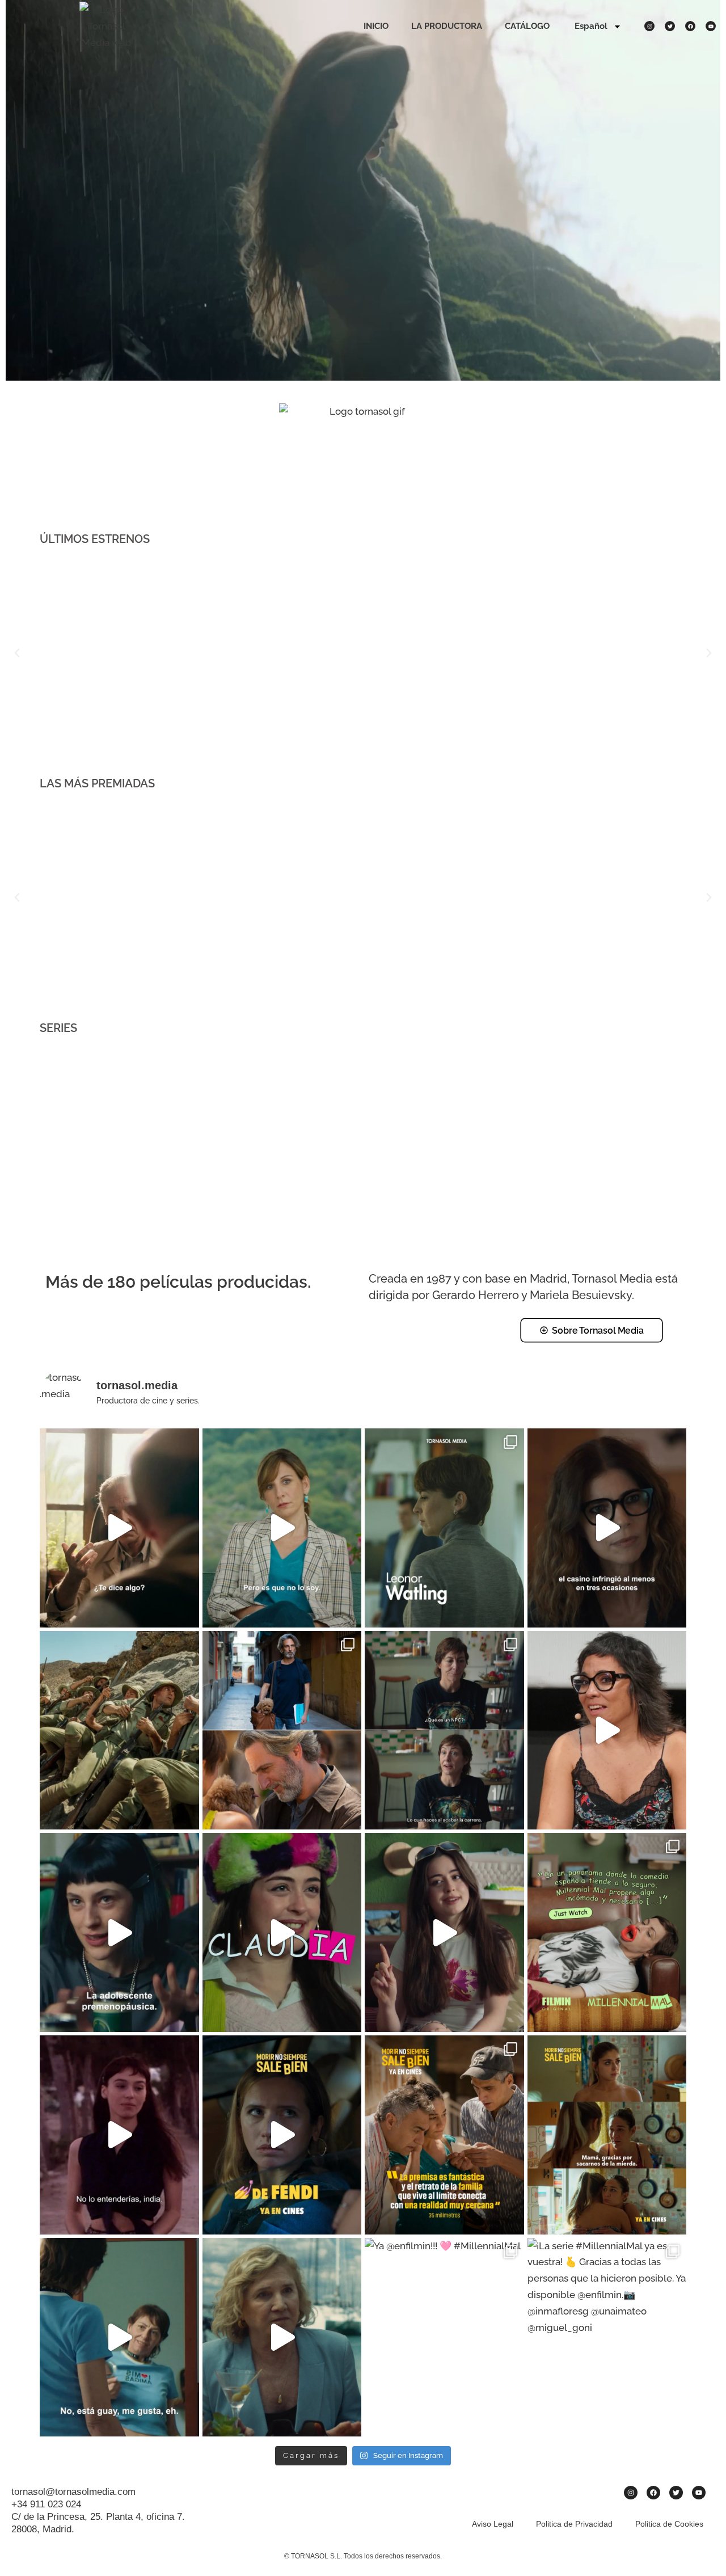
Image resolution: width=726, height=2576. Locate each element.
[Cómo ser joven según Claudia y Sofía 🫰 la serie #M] (119, 2337)
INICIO (376, 26)
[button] (17, 653)
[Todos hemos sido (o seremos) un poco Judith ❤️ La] (444, 1730)
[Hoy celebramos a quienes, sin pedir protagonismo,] (282, 1730)
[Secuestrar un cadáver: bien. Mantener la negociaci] (282, 2135)
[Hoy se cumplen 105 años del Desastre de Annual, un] (119, 1730)
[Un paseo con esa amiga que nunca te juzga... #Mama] (282, 1528)
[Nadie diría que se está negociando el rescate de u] (282, 2337)
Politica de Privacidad (574, 2524)
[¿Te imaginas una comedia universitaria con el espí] (444, 1932)
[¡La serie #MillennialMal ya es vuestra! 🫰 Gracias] (607, 2337)
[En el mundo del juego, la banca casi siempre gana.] (607, 1528)
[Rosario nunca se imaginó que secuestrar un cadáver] (607, 2135)
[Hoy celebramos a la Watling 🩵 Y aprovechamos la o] (444, 1528)
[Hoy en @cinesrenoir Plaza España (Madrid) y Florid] (119, 2135)
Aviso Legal (493, 2524)
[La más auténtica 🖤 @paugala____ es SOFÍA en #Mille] (119, 1932)
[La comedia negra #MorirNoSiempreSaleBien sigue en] (444, 2135)
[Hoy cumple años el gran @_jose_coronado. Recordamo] (119, 1528)
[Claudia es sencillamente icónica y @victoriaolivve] (282, 1932)
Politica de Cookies (669, 2524)
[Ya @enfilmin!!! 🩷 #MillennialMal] (444, 2337)
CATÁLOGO (527, 26)
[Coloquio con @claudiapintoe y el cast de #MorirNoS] (607, 1730)
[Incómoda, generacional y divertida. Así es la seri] (607, 1932)
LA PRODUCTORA (447, 26)
